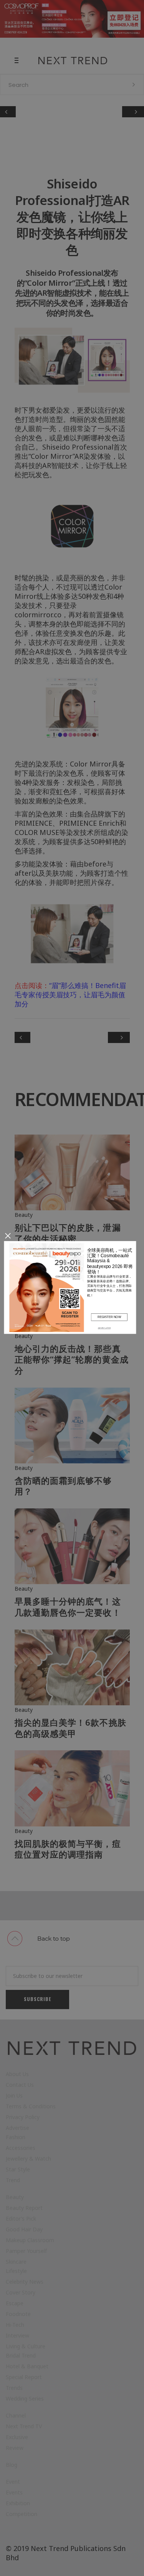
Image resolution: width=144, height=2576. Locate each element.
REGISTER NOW (109, 1317)
